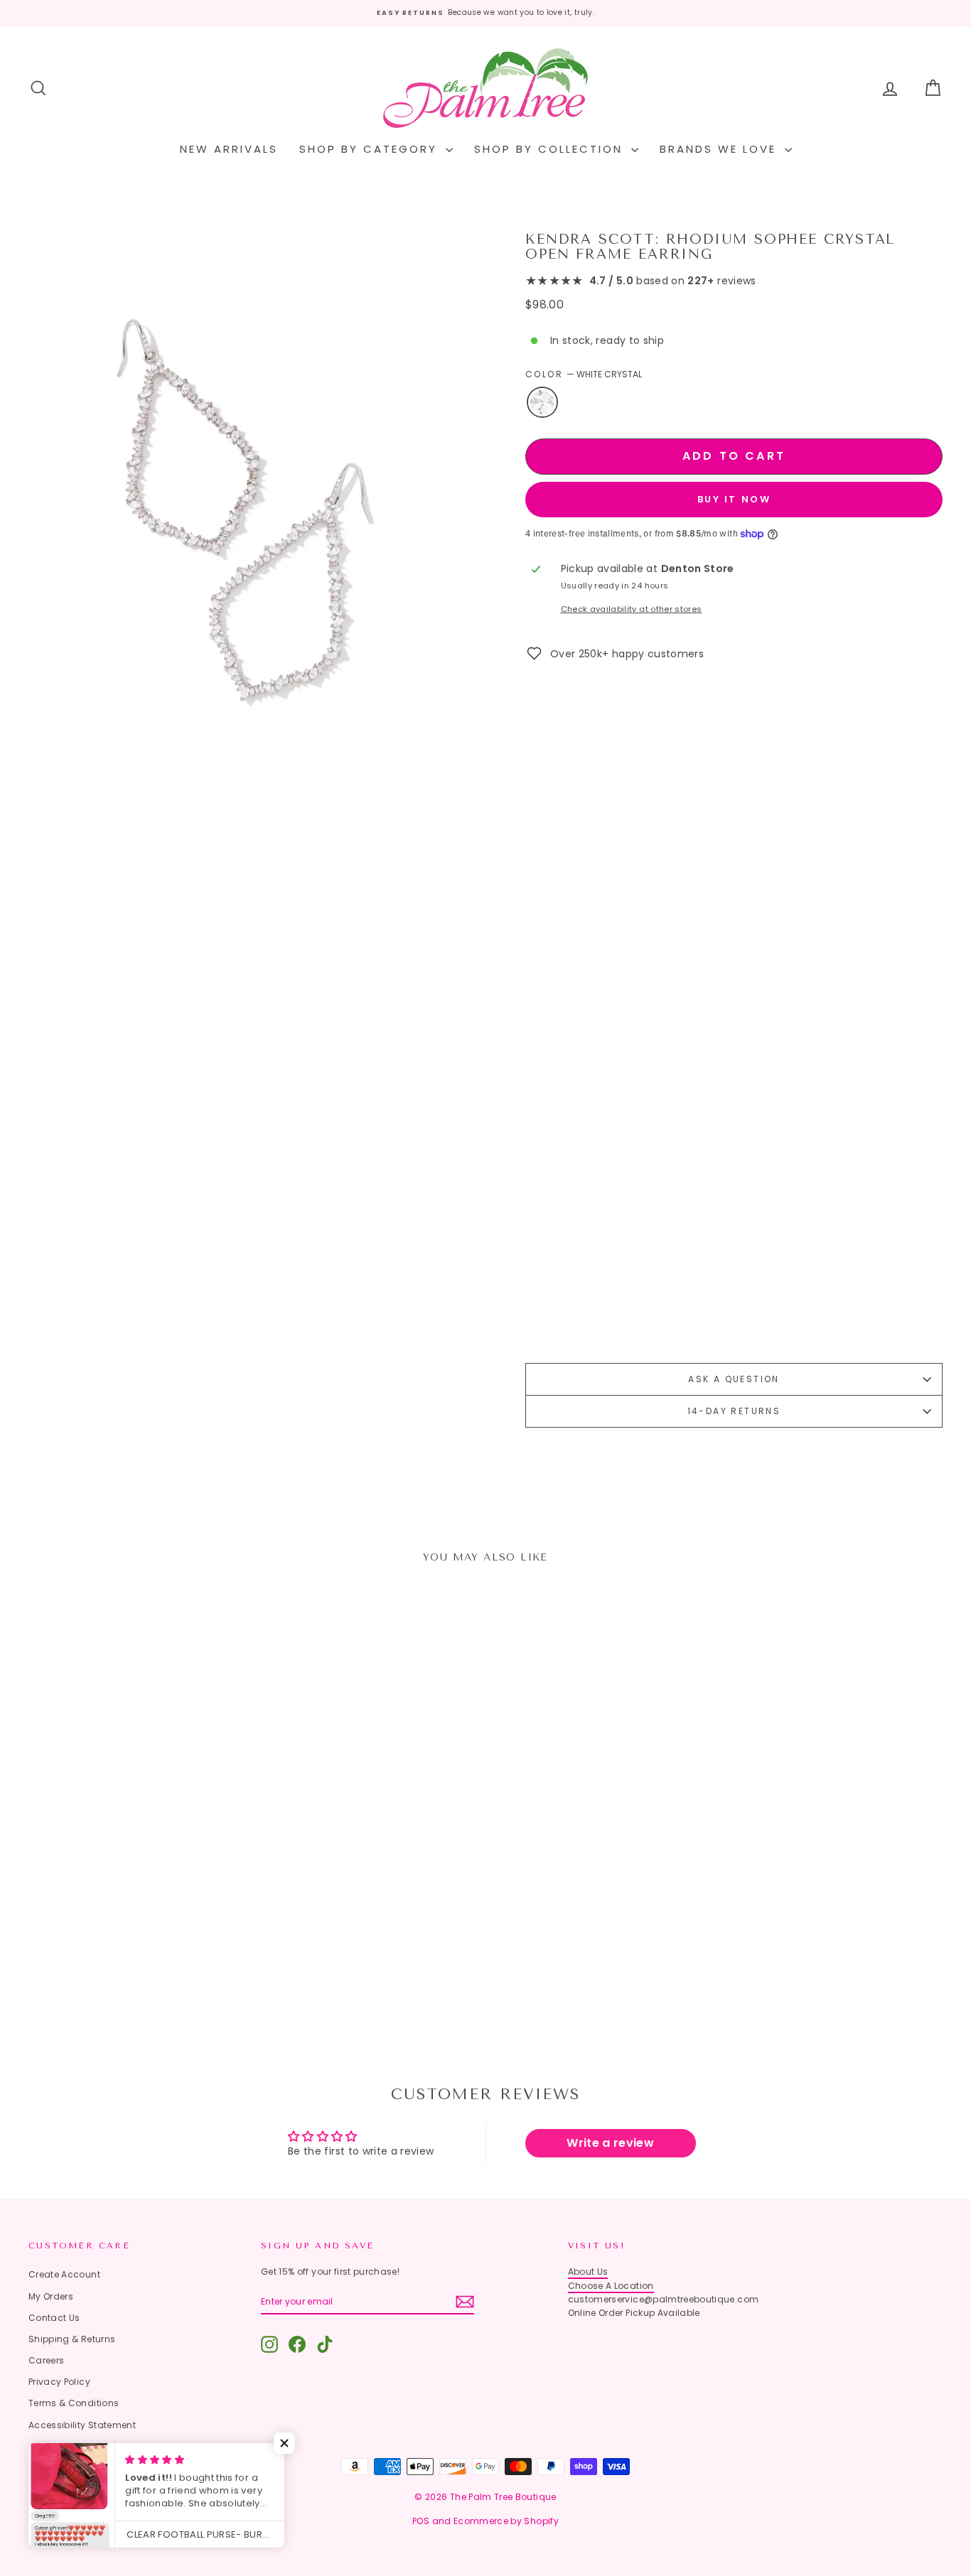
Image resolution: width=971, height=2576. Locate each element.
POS (421, 2521)
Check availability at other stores (632, 609)
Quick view (137, 1909)
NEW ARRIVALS (229, 149)
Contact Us (54, 2318)
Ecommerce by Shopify (506, 2521)
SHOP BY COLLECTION (551, 149)
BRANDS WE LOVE (720, 149)
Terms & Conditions (74, 2403)
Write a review (610, 2143)
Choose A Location (611, 2286)
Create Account (64, 2274)
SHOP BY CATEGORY (371, 149)
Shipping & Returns (72, 2339)
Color (584, 374)
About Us (588, 2271)
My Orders (51, 2296)
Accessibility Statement (82, 2425)
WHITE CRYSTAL (542, 402)
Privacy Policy (59, 2382)
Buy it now (734, 499)
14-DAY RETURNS (734, 1411)
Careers (46, 2360)
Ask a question (734, 1379)
